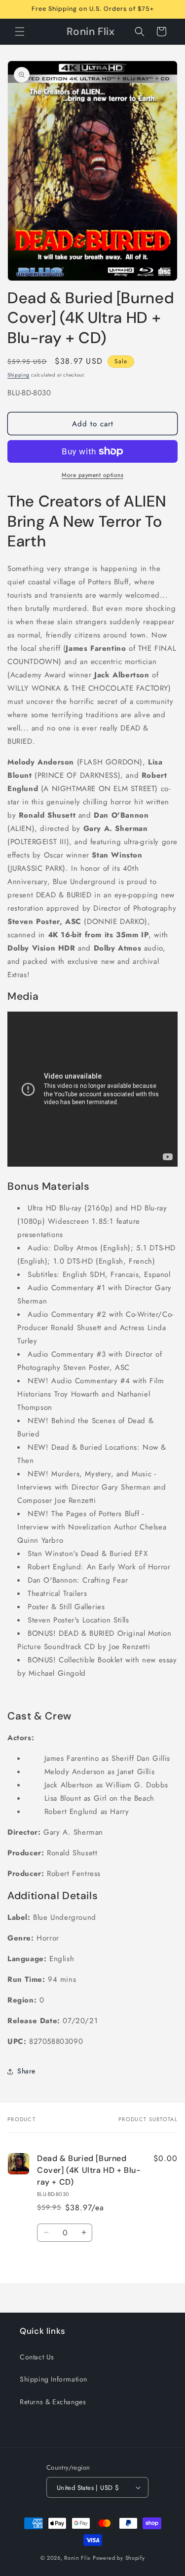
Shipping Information (54, 2379)
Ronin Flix (77, 2558)
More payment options (92, 475)
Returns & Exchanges (53, 2402)
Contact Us (37, 2357)
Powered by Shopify (119, 2558)
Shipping (18, 375)
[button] (20, 32)
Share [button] (26, 2071)
